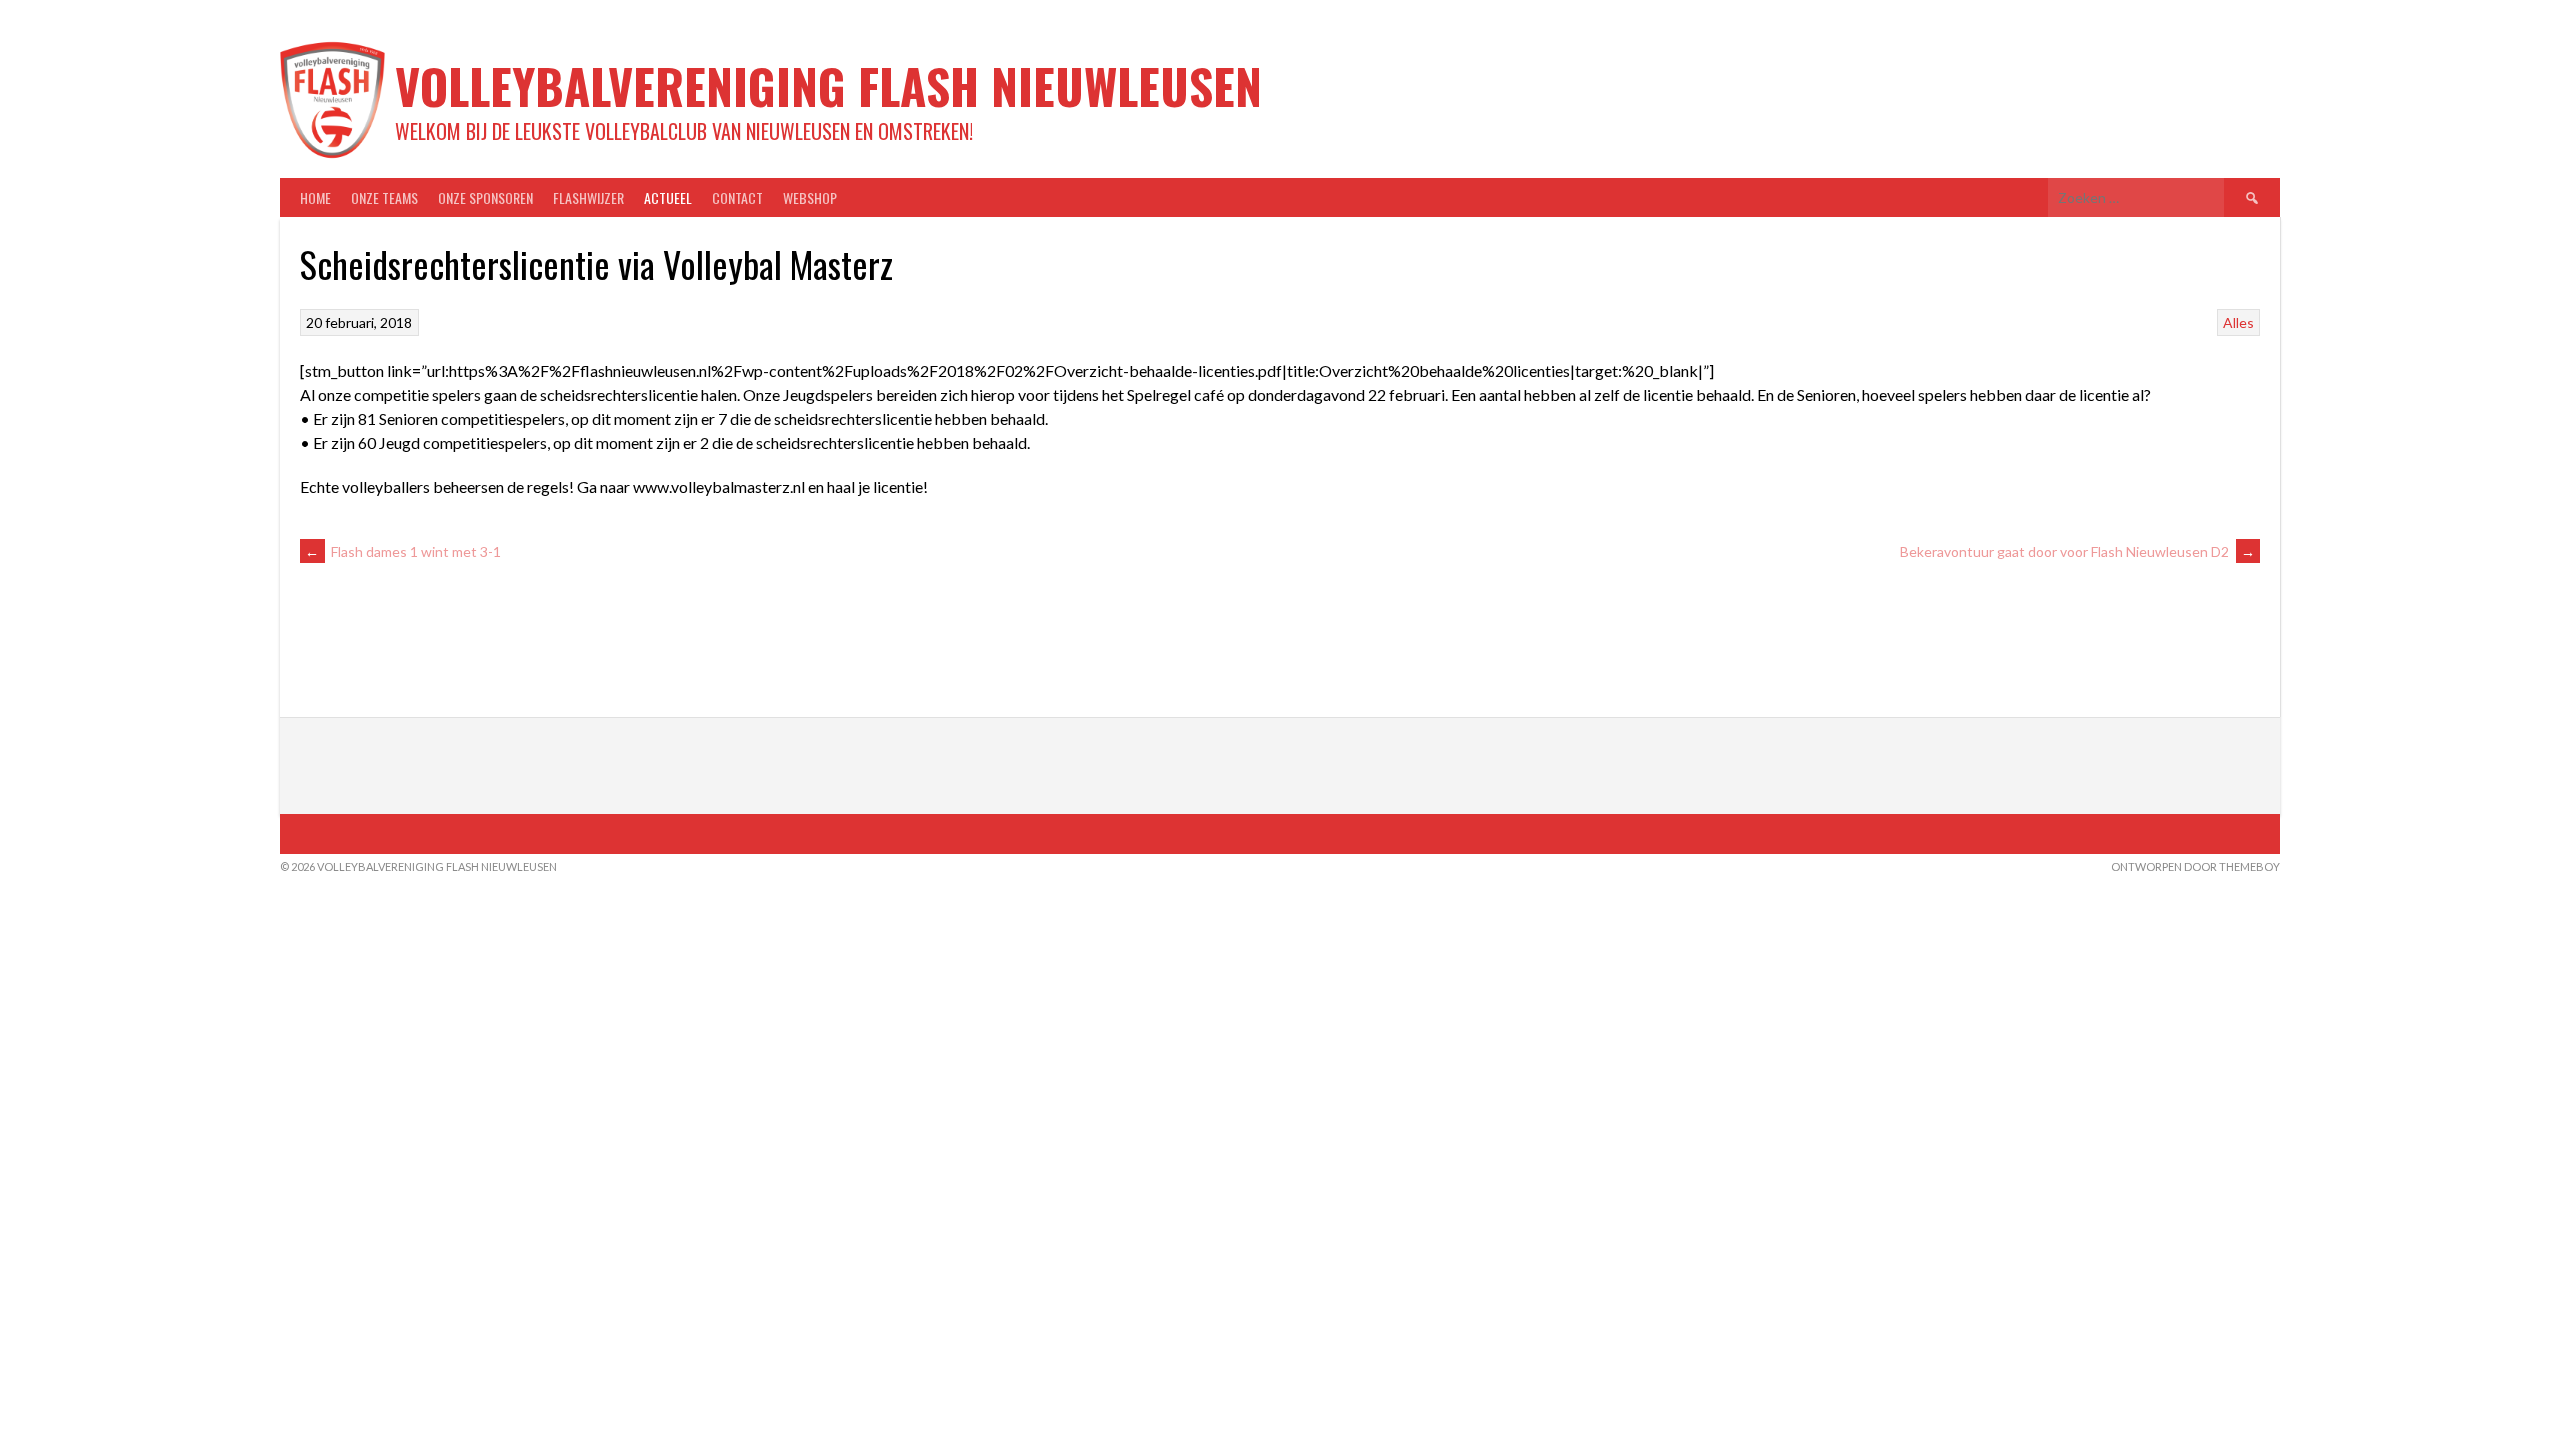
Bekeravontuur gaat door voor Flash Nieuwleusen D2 (2077, 551)
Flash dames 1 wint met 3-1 (403, 551)
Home (315, 197)
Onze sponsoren (485, 197)
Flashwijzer (588, 197)
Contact (737, 197)
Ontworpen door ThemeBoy (2195, 866)
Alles (2238, 322)
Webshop (810, 197)
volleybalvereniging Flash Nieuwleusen (828, 85)
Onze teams (384, 197)
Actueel (668, 197)
